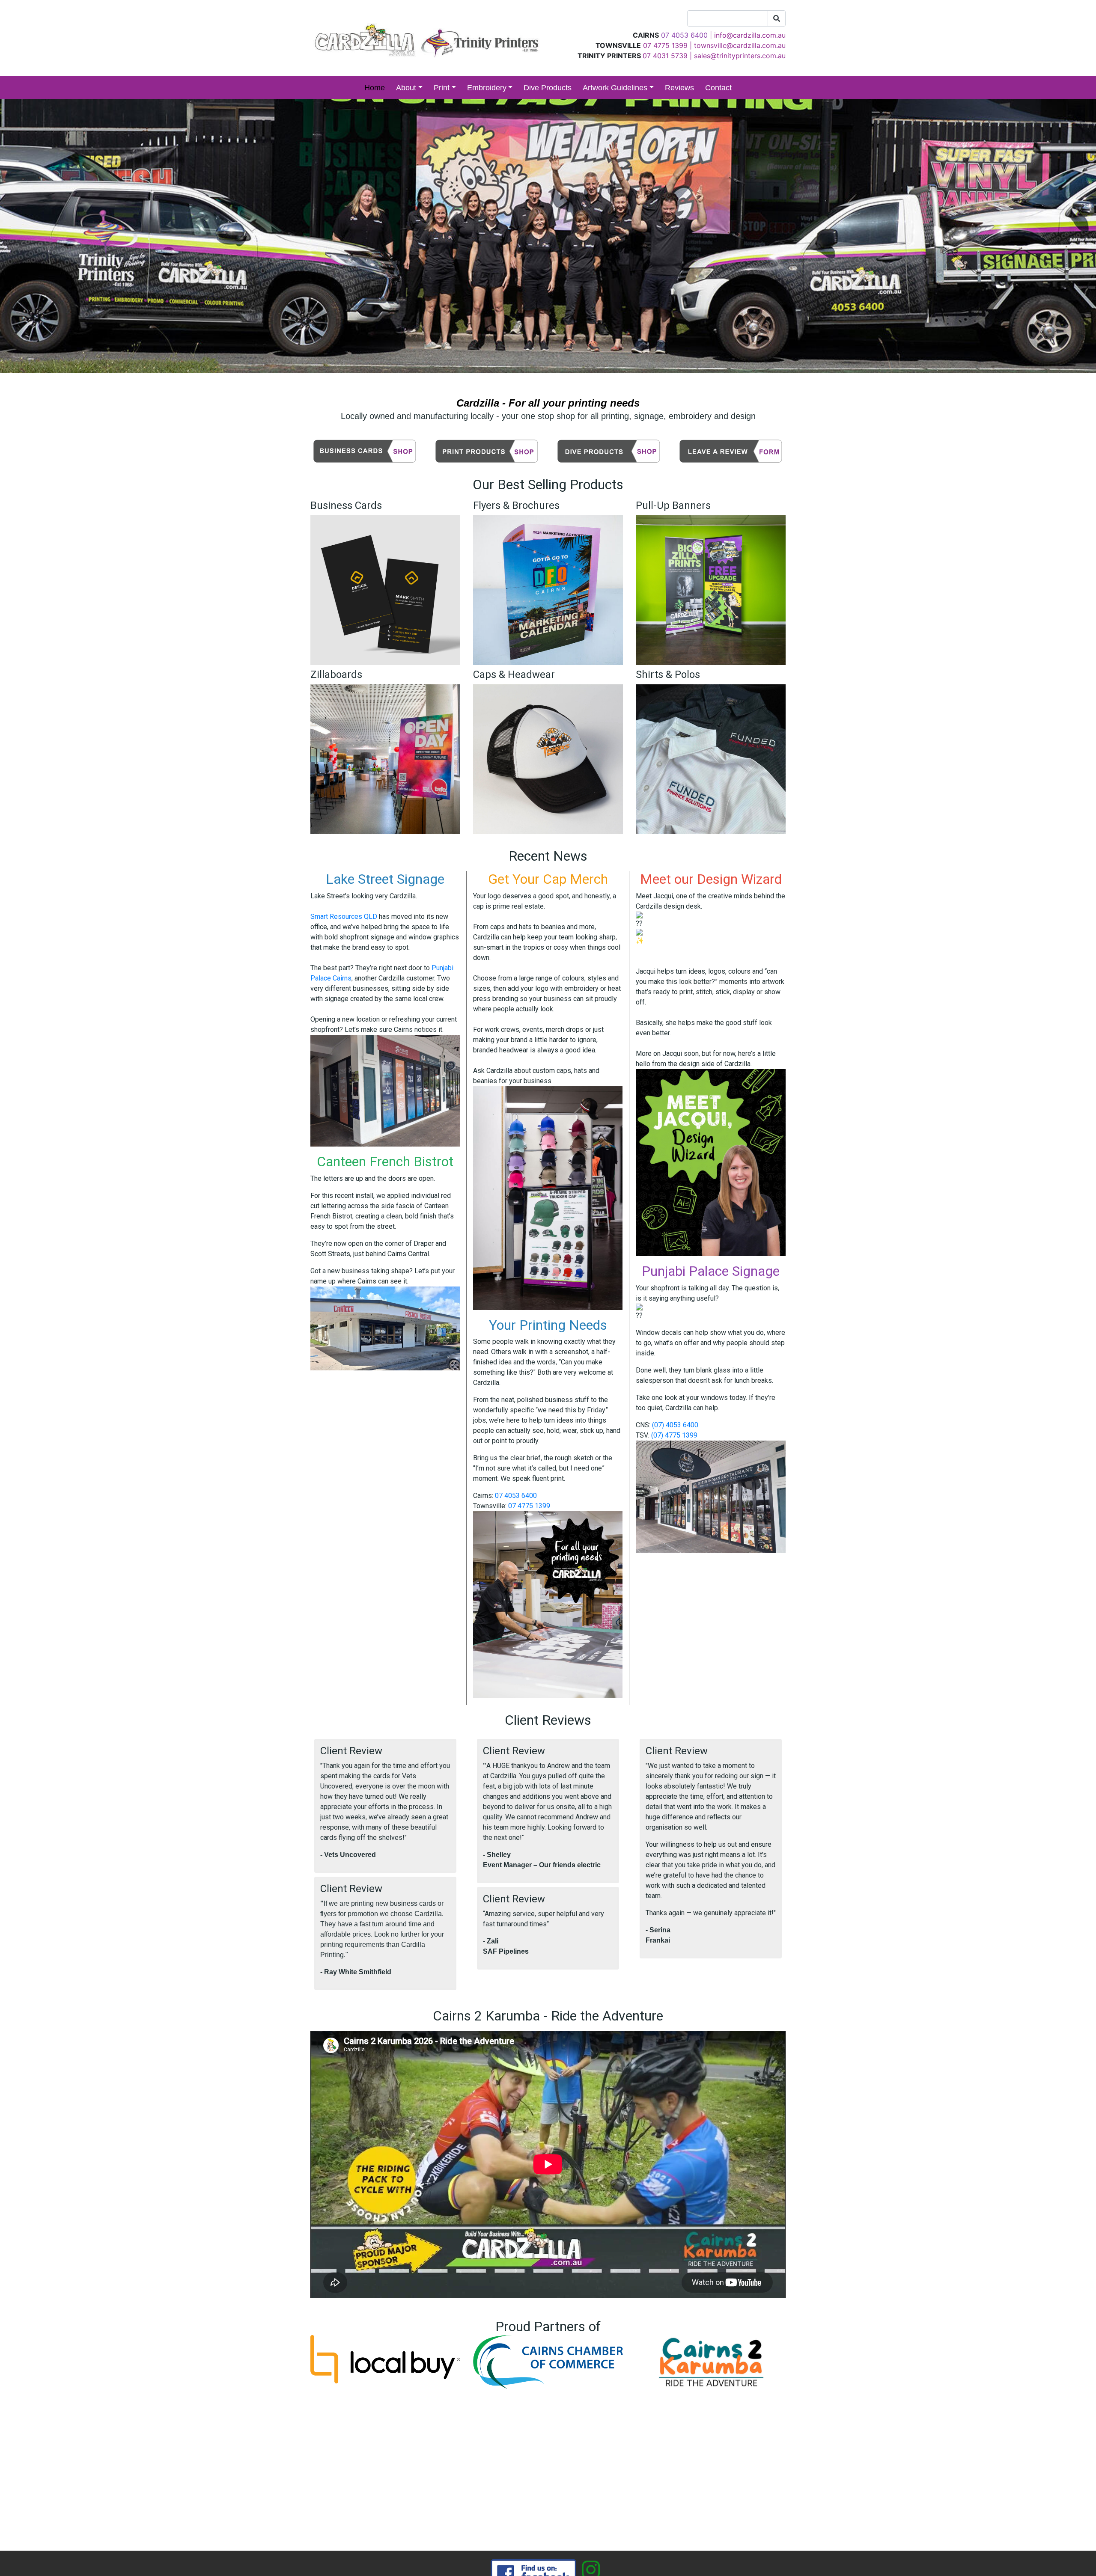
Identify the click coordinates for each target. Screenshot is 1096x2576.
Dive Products (548, 88)
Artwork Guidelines (615, 88)
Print (442, 88)
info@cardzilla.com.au (750, 35)
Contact (718, 88)
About (406, 88)
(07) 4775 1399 (674, 1435)
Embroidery (487, 88)
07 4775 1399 (665, 45)
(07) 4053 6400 (675, 1425)
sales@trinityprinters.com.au (740, 56)
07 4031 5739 (665, 56)
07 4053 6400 (516, 1496)
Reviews (679, 88)
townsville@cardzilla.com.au (740, 45)
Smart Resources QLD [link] (344, 917)
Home (375, 88)
